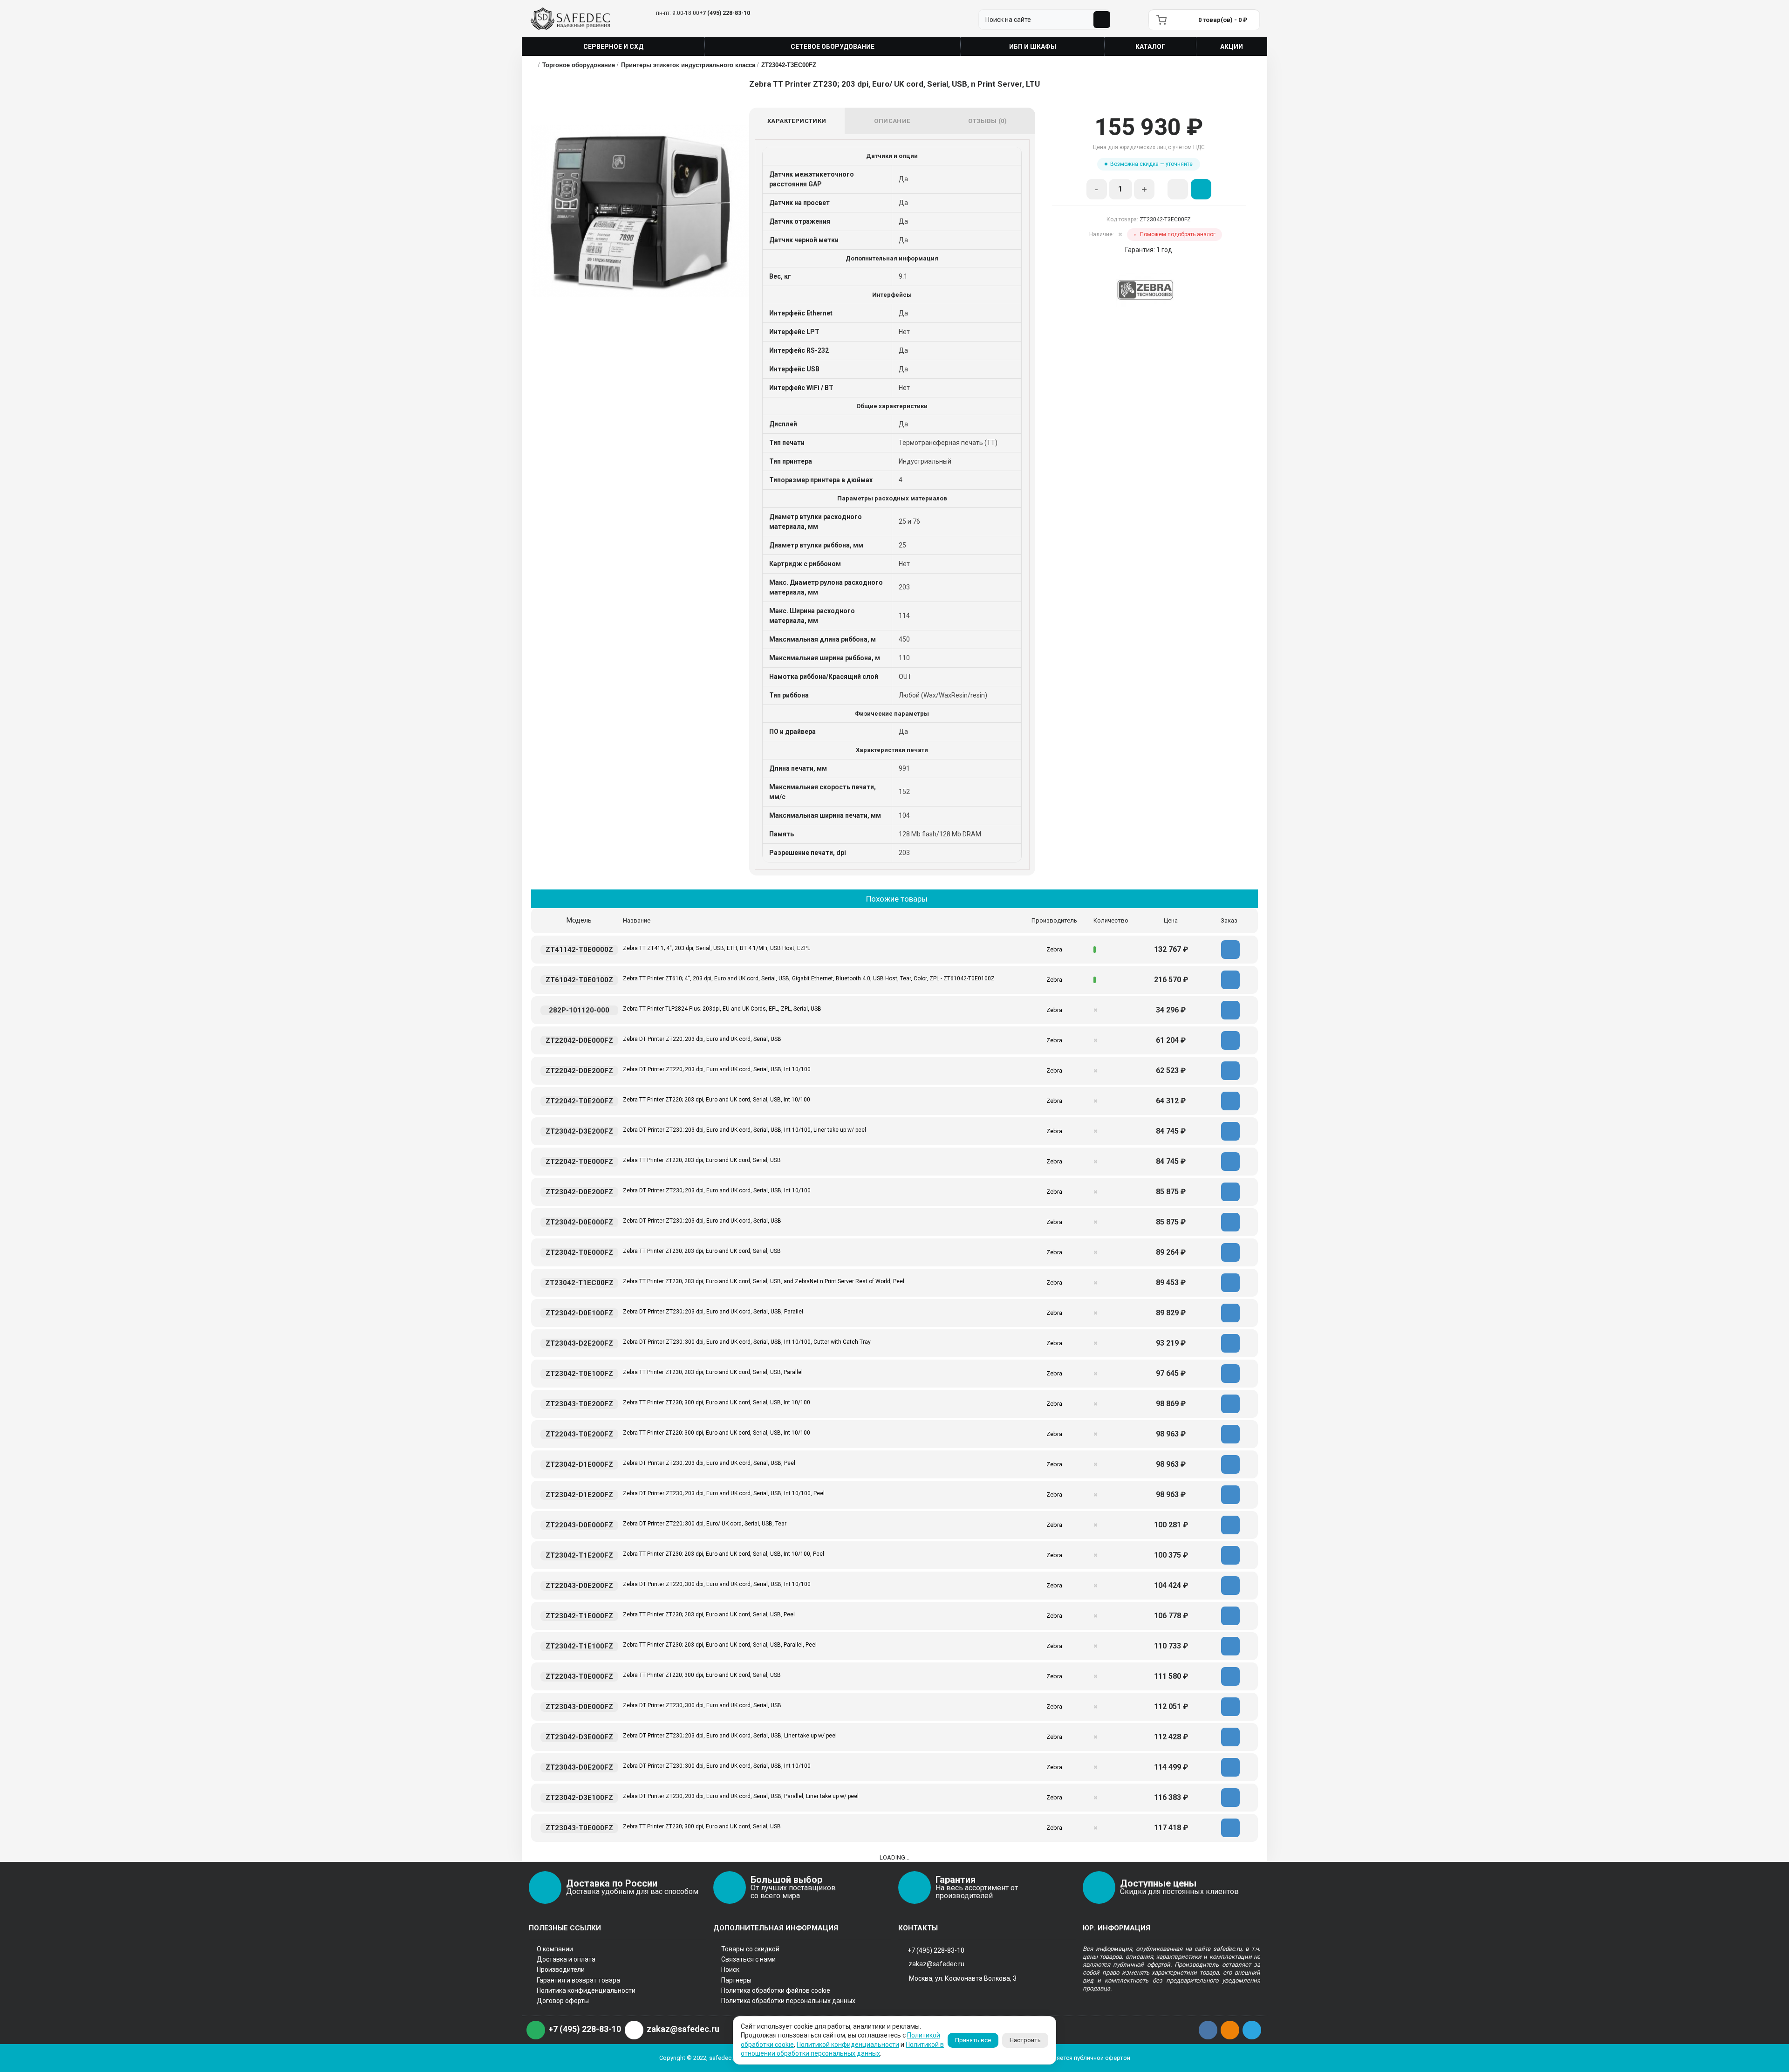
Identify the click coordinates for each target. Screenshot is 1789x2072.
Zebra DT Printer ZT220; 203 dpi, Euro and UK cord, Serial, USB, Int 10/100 (717, 1069)
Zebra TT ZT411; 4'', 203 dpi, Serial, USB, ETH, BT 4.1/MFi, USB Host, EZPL (717, 948)
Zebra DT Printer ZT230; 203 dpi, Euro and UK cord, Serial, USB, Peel (709, 1463)
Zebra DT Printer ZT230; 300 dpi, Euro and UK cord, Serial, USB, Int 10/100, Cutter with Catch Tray (747, 1342)
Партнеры (736, 1980)
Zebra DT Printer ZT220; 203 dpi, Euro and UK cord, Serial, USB (702, 1039)
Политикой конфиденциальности (848, 2045)
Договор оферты (563, 2001)
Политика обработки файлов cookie (776, 1990)
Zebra (1054, 949)
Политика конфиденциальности (586, 1990)
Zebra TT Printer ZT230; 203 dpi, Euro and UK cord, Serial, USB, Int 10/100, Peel (724, 1554)
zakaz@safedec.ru (936, 1964)
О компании (555, 1949)
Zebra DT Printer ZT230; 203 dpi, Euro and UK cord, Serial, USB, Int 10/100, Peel (724, 1493)
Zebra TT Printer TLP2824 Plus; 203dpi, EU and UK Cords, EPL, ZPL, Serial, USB (722, 1009)
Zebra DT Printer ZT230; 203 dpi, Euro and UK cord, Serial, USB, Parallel (713, 1312)
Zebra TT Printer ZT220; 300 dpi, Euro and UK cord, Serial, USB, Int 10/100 (717, 1433)
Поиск (730, 1969)
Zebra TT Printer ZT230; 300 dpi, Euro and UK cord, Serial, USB (702, 1826)
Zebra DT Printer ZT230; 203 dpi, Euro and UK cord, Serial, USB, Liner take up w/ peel (730, 1736)
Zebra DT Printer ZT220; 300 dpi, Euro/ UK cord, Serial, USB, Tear (705, 1524)
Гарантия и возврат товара (578, 1980)
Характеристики (797, 121)
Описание (892, 121)
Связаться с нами (748, 1959)
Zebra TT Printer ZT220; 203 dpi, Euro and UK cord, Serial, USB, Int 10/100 (717, 1100)
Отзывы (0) (987, 121)
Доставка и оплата (566, 1959)
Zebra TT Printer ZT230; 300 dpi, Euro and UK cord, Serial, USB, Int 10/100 (717, 1402)
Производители (561, 1969)
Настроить (1025, 2040)
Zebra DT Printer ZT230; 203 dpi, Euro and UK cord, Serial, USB (702, 1221)
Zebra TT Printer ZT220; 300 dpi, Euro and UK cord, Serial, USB (702, 1675)
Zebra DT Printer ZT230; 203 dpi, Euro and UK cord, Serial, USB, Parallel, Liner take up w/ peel (741, 1796)
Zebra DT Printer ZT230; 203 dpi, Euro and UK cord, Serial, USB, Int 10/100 (717, 1190)
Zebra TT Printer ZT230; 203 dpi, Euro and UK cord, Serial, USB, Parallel (713, 1372)
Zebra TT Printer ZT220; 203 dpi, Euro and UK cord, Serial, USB (702, 1160)
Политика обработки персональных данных (788, 2001)
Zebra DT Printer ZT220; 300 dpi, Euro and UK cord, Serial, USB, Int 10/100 (717, 1584)
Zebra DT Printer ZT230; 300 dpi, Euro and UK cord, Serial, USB (702, 1705)
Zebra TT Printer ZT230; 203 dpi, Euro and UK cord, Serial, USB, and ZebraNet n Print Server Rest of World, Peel (764, 1281)
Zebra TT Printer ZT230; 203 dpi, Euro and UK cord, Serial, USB (702, 1251)
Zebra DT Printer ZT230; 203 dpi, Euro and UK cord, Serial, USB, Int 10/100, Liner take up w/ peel (744, 1130)
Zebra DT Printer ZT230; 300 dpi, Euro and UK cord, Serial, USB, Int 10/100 (717, 1766)
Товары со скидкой (750, 1949)
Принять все (973, 2040)
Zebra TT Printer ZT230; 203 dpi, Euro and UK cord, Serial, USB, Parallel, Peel (720, 1645)
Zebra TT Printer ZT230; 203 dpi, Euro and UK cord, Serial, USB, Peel (709, 1614)
